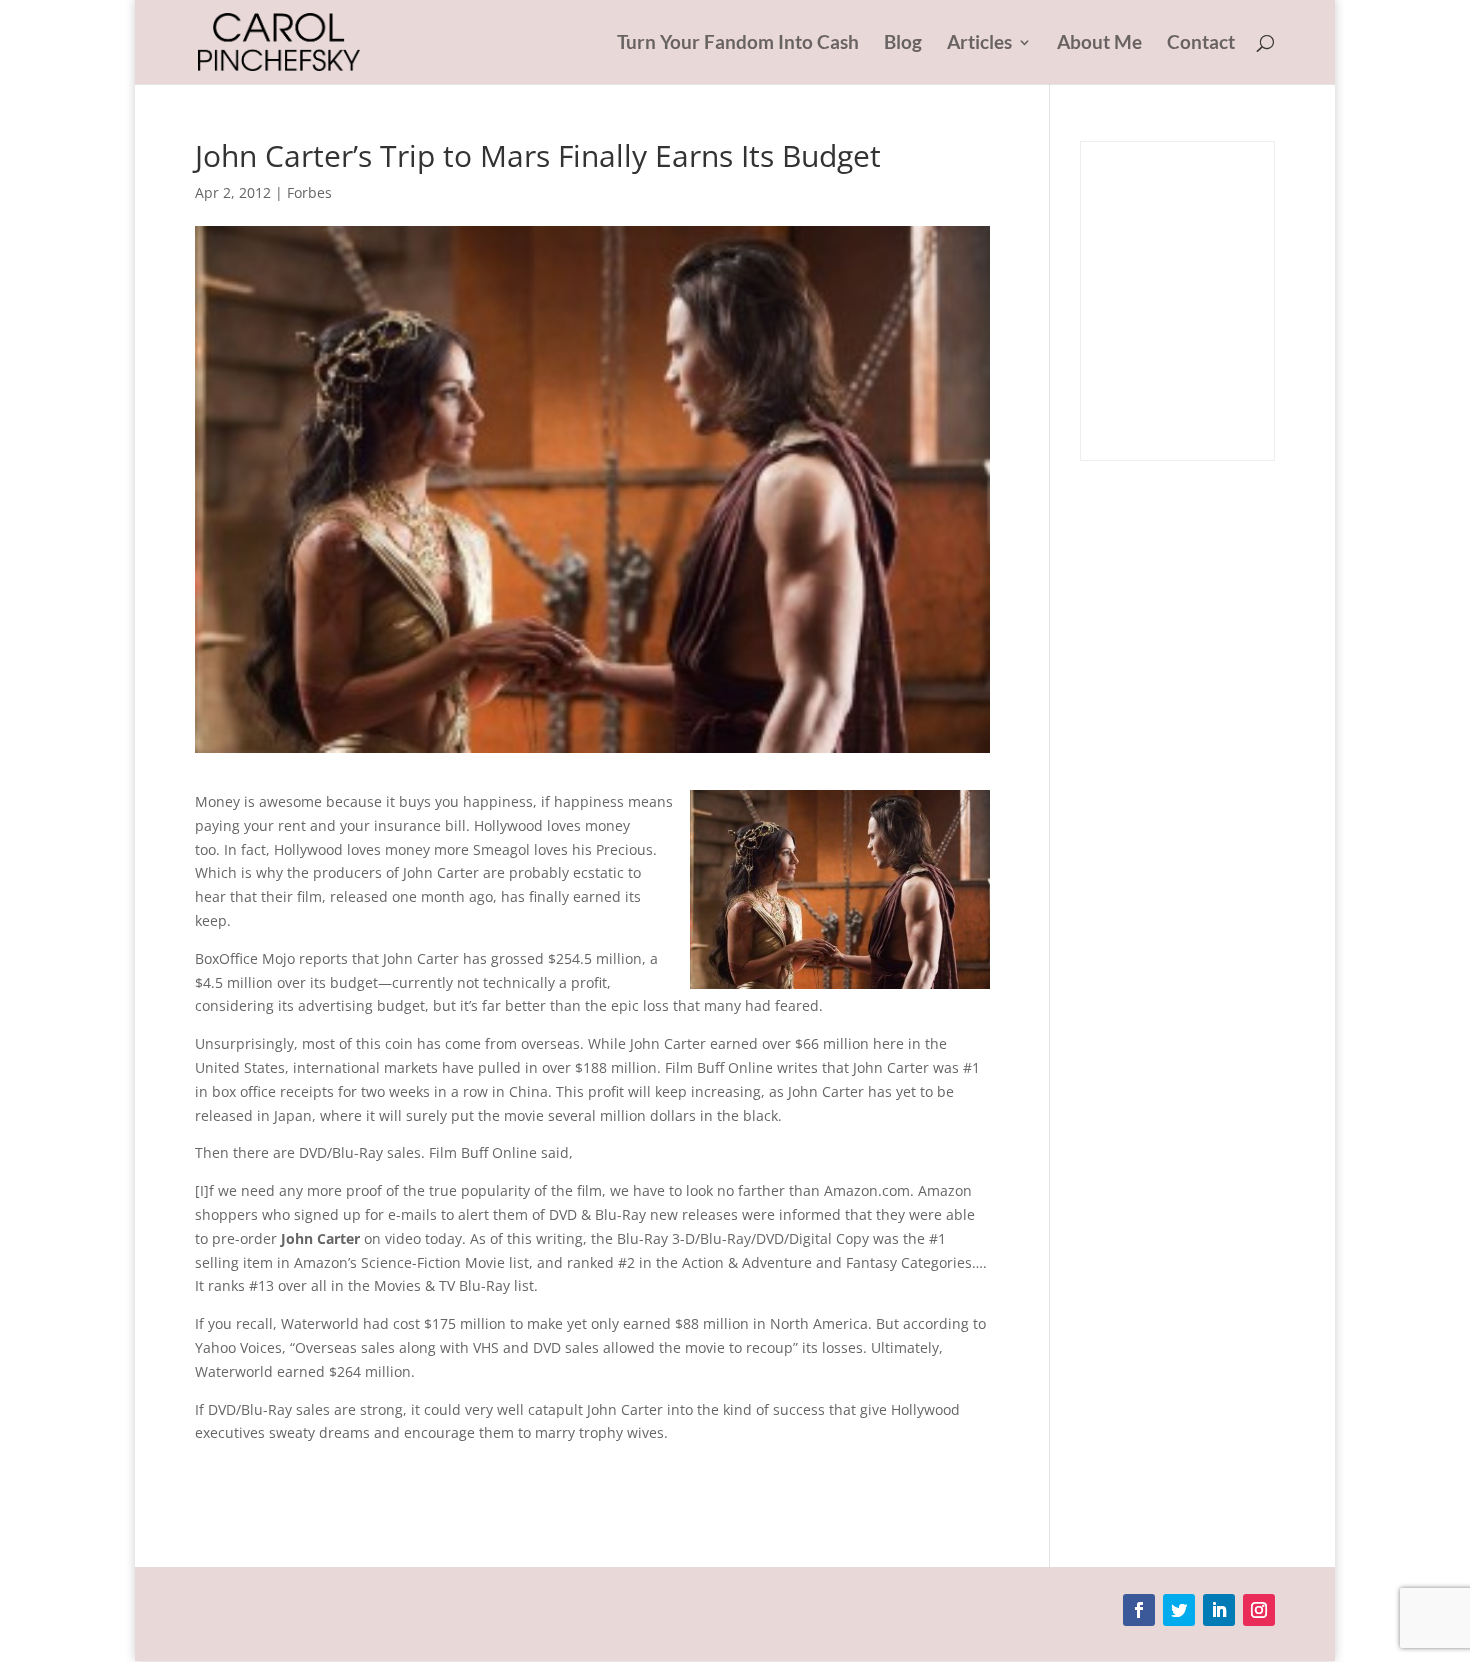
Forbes (309, 192)
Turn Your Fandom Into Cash (738, 44)
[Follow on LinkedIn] (1219, 1610)
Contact (1201, 44)
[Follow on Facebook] (1139, 1610)
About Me (1099, 44)
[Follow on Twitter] (1179, 1610)
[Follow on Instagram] (1259, 1610)
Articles (979, 44)
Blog (903, 44)
